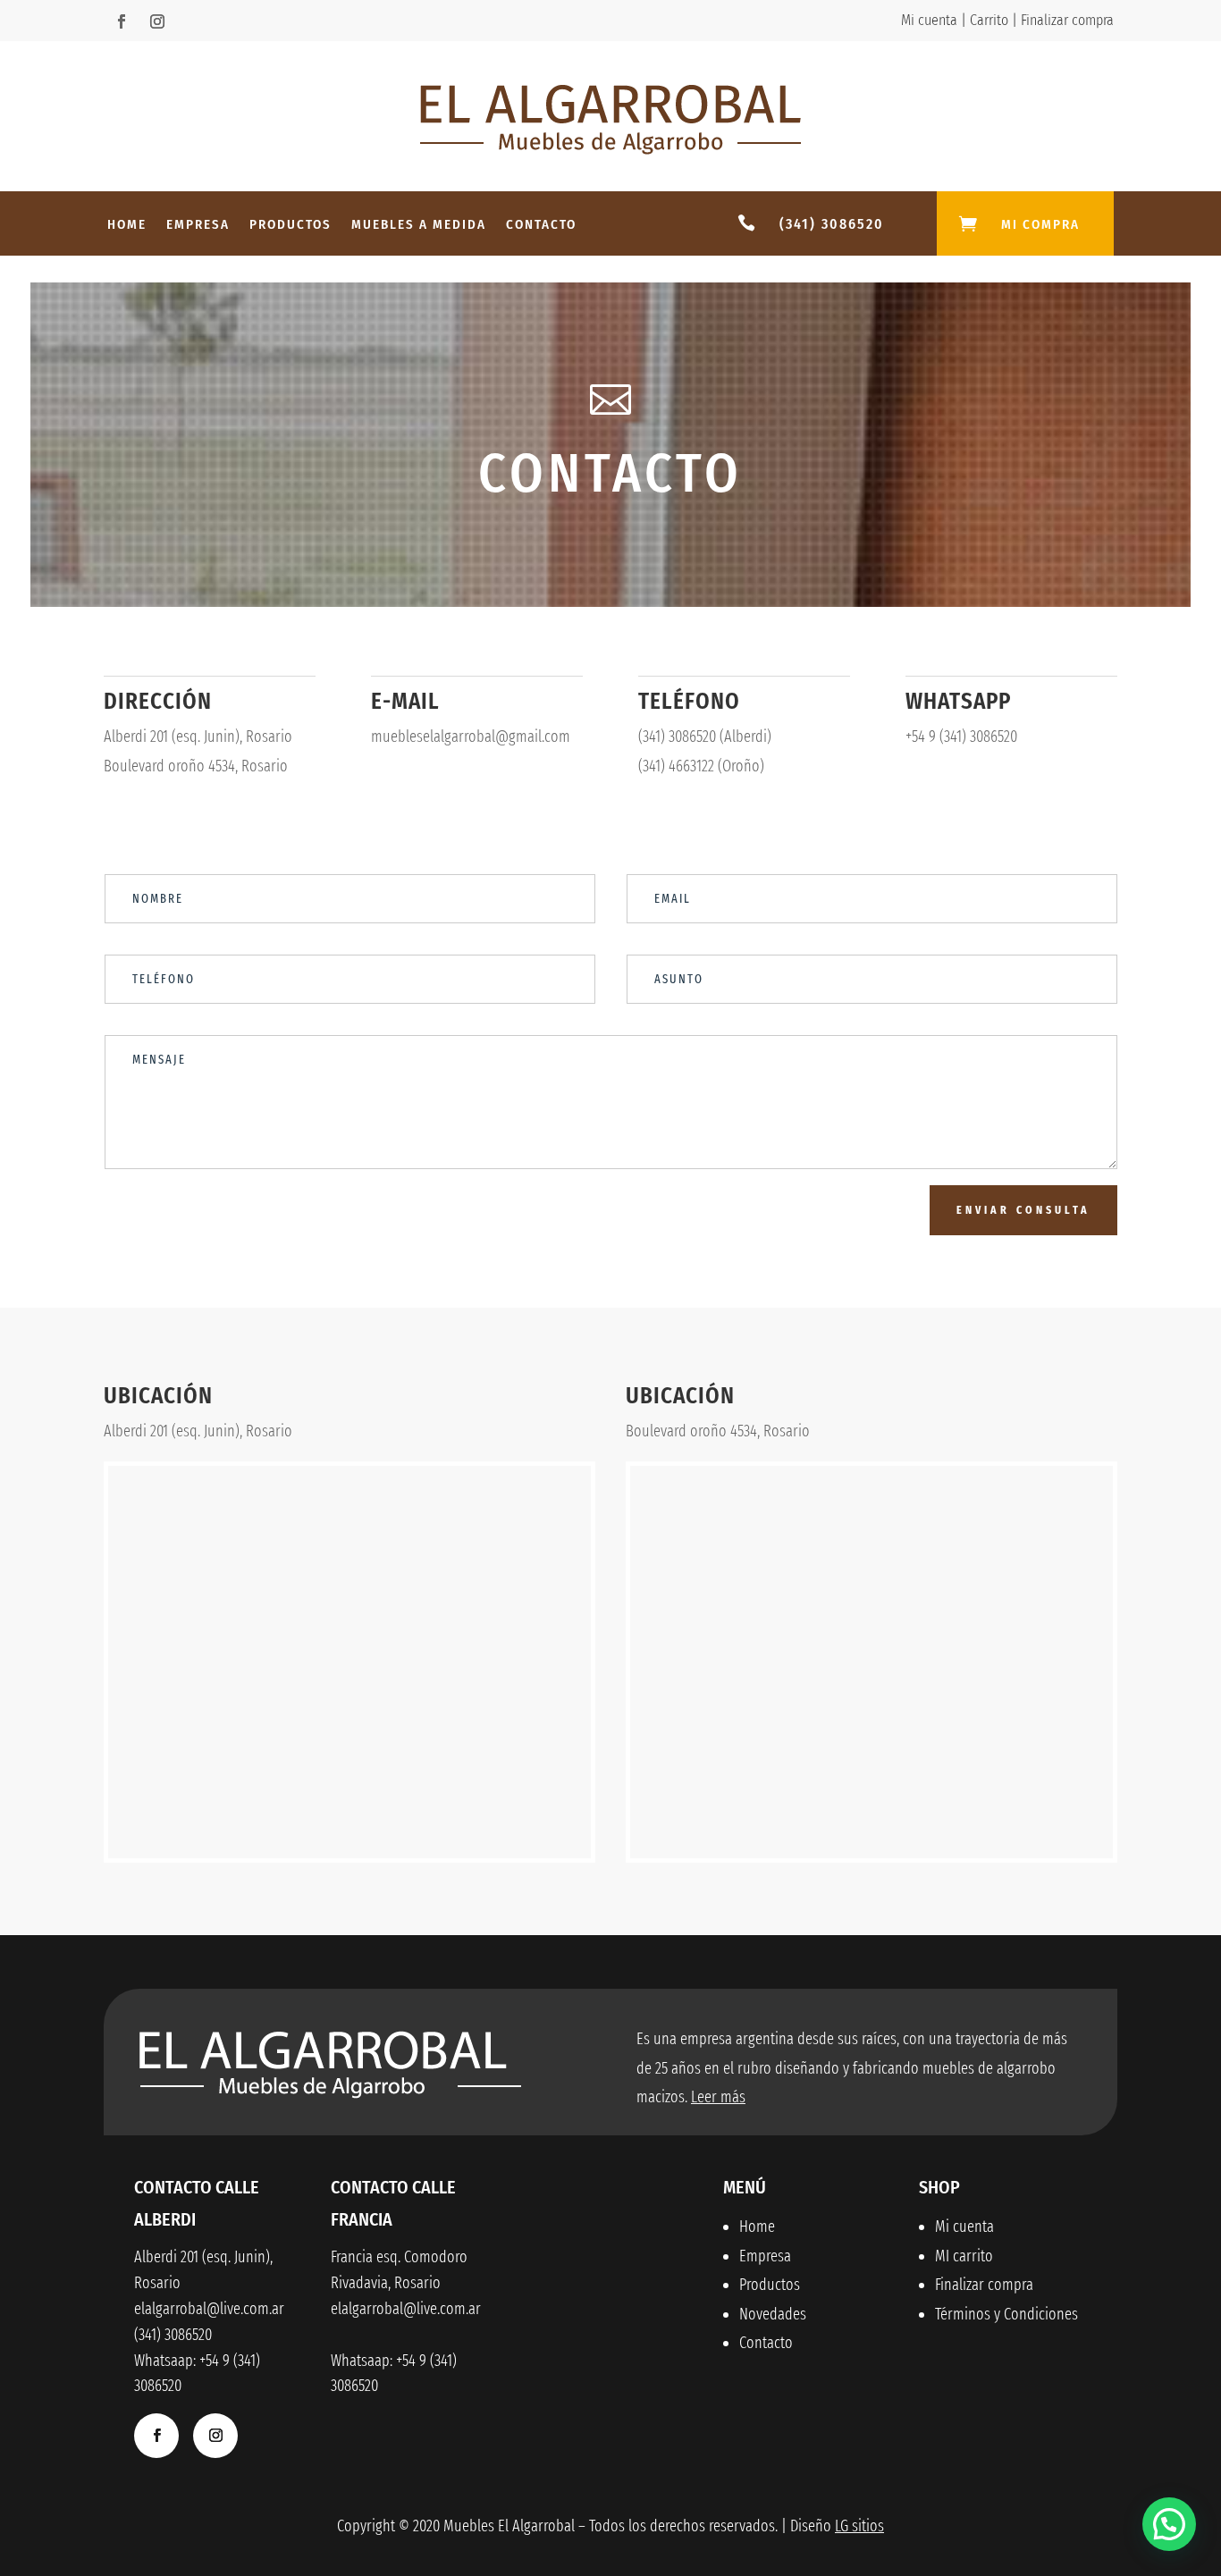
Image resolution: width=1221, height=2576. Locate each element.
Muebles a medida (419, 225)
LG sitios (859, 2526)
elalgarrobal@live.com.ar (406, 2309)
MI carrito (964, 2256)
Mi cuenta (929, 20)
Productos (291, 225)
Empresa (198, 225)
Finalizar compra (1067, 20)
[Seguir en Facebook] (122, 21)
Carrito (989, 20)
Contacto (541, 225)
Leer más (718, 2097)
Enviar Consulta (1023, 1210)
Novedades (773, 2314)
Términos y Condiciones (1006, 2314)
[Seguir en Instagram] (157, 21)
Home (127, 225)
